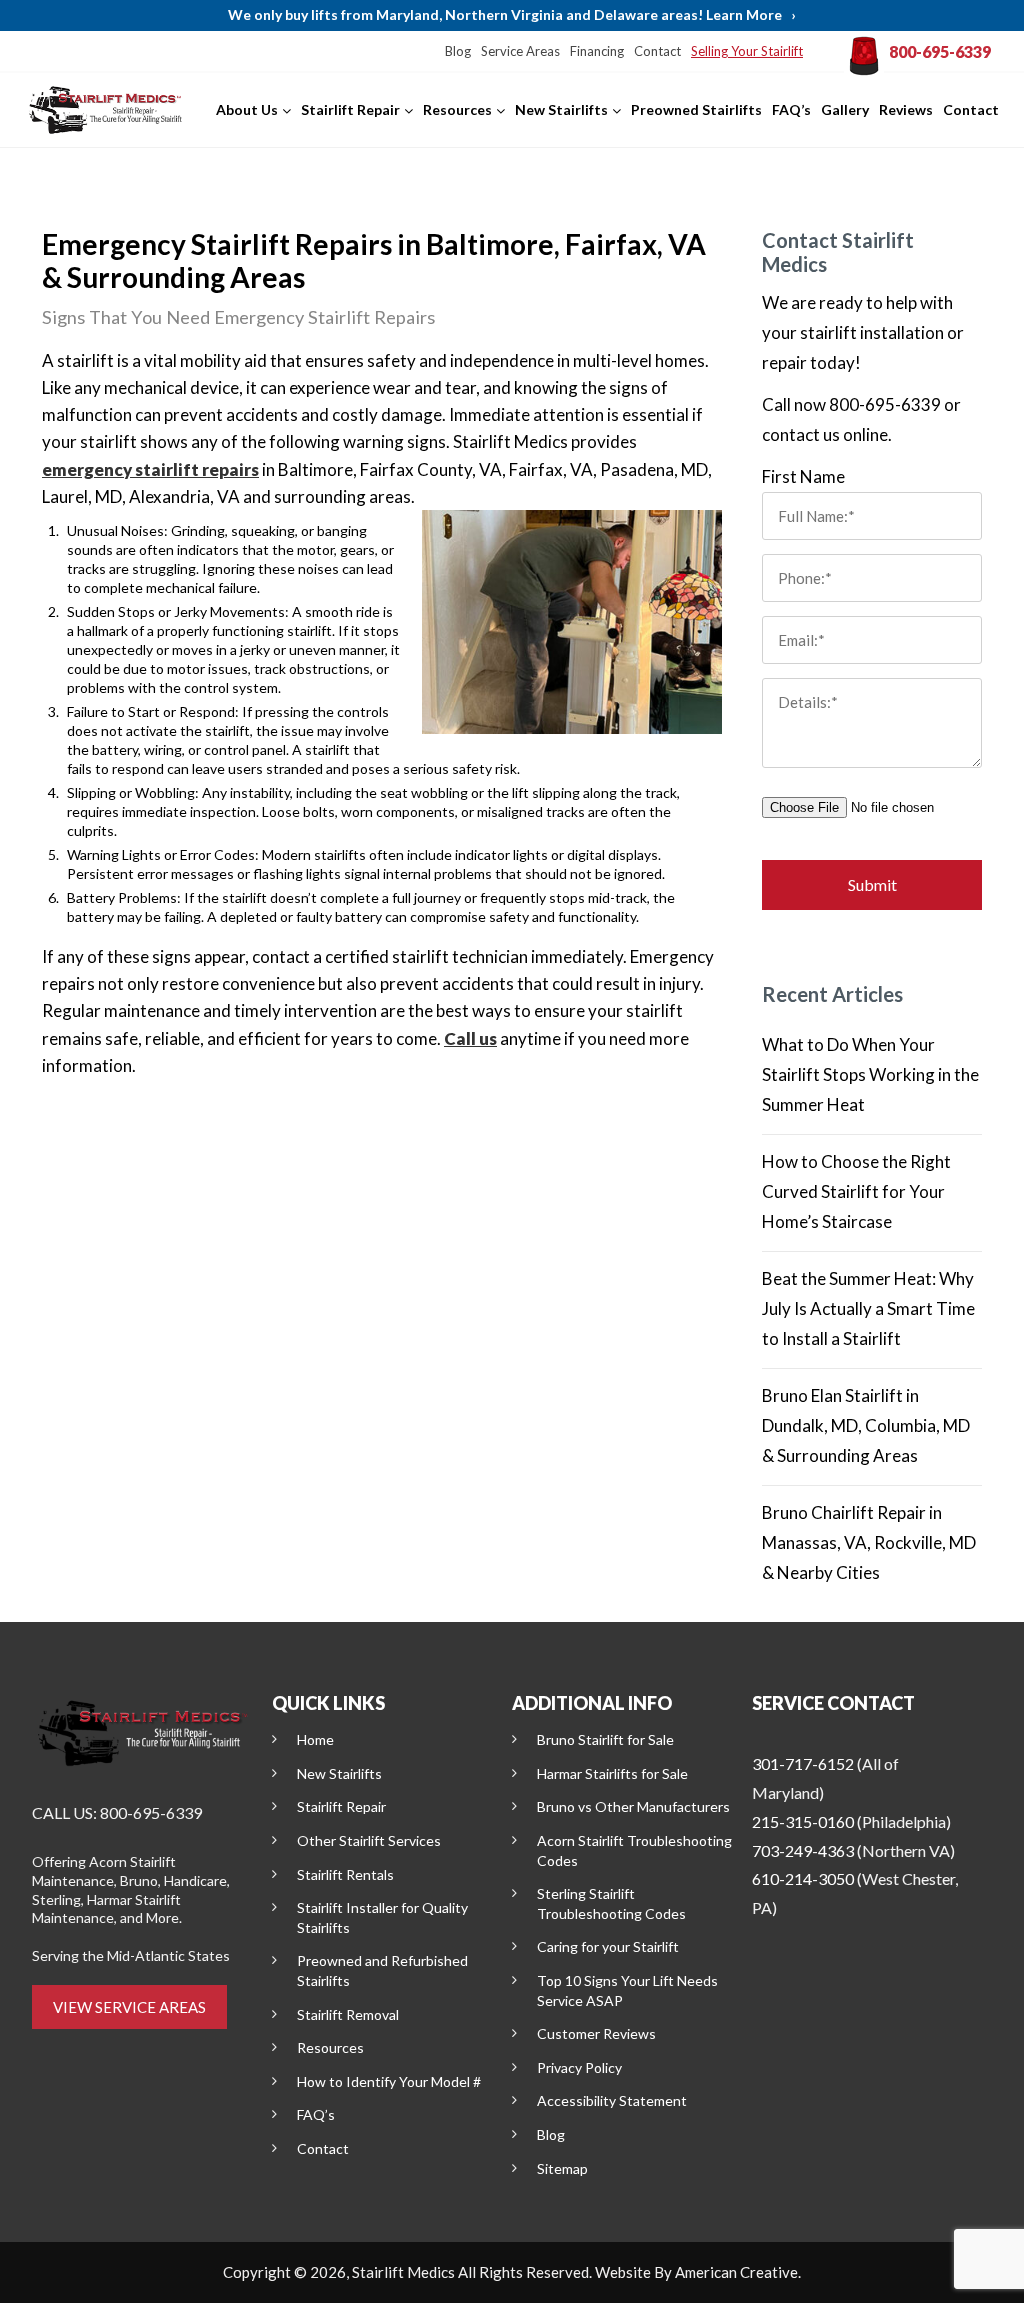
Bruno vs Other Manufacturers (633, 1806)
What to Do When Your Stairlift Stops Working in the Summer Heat (870, 1074)
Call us (470, 1038)
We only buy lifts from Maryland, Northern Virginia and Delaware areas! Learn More (512, 14)
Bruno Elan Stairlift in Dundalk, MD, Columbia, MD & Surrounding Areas (866, 1425)
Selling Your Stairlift (747, 51)
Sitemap (562, 2168)
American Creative (736, 2272)
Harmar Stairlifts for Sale (612, 1773)
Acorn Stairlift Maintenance (104, 1871)
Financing (597, 51)
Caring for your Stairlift (608, 1946)
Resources (330, 2047)
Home (315, 1739)
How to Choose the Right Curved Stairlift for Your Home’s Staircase (856, 1191)
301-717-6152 (803, 1763)
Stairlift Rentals (345, 1874)
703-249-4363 (803, 1850)
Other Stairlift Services (369, 1840)
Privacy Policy (579, 2067)
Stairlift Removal (348, 2014)
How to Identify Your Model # (389, 2081)
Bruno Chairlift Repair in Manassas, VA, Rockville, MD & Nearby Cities (869, 1542)
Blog (458, 51)
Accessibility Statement (612, 2100)
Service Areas (520, 51)
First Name (803, 476)
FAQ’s (316, 2114)
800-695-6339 (940, 51)
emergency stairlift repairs (150, 469)
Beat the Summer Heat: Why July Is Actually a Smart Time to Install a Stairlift (868, 1308)
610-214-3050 (803, 1878)
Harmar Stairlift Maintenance (106, 1909)
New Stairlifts (339, 1773)
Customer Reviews (596, 2033)
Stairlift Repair (341, 1806)
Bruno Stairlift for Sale (605, 1739)
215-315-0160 (803, 1821)
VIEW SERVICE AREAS (129, 2007)
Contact (657, 51)
